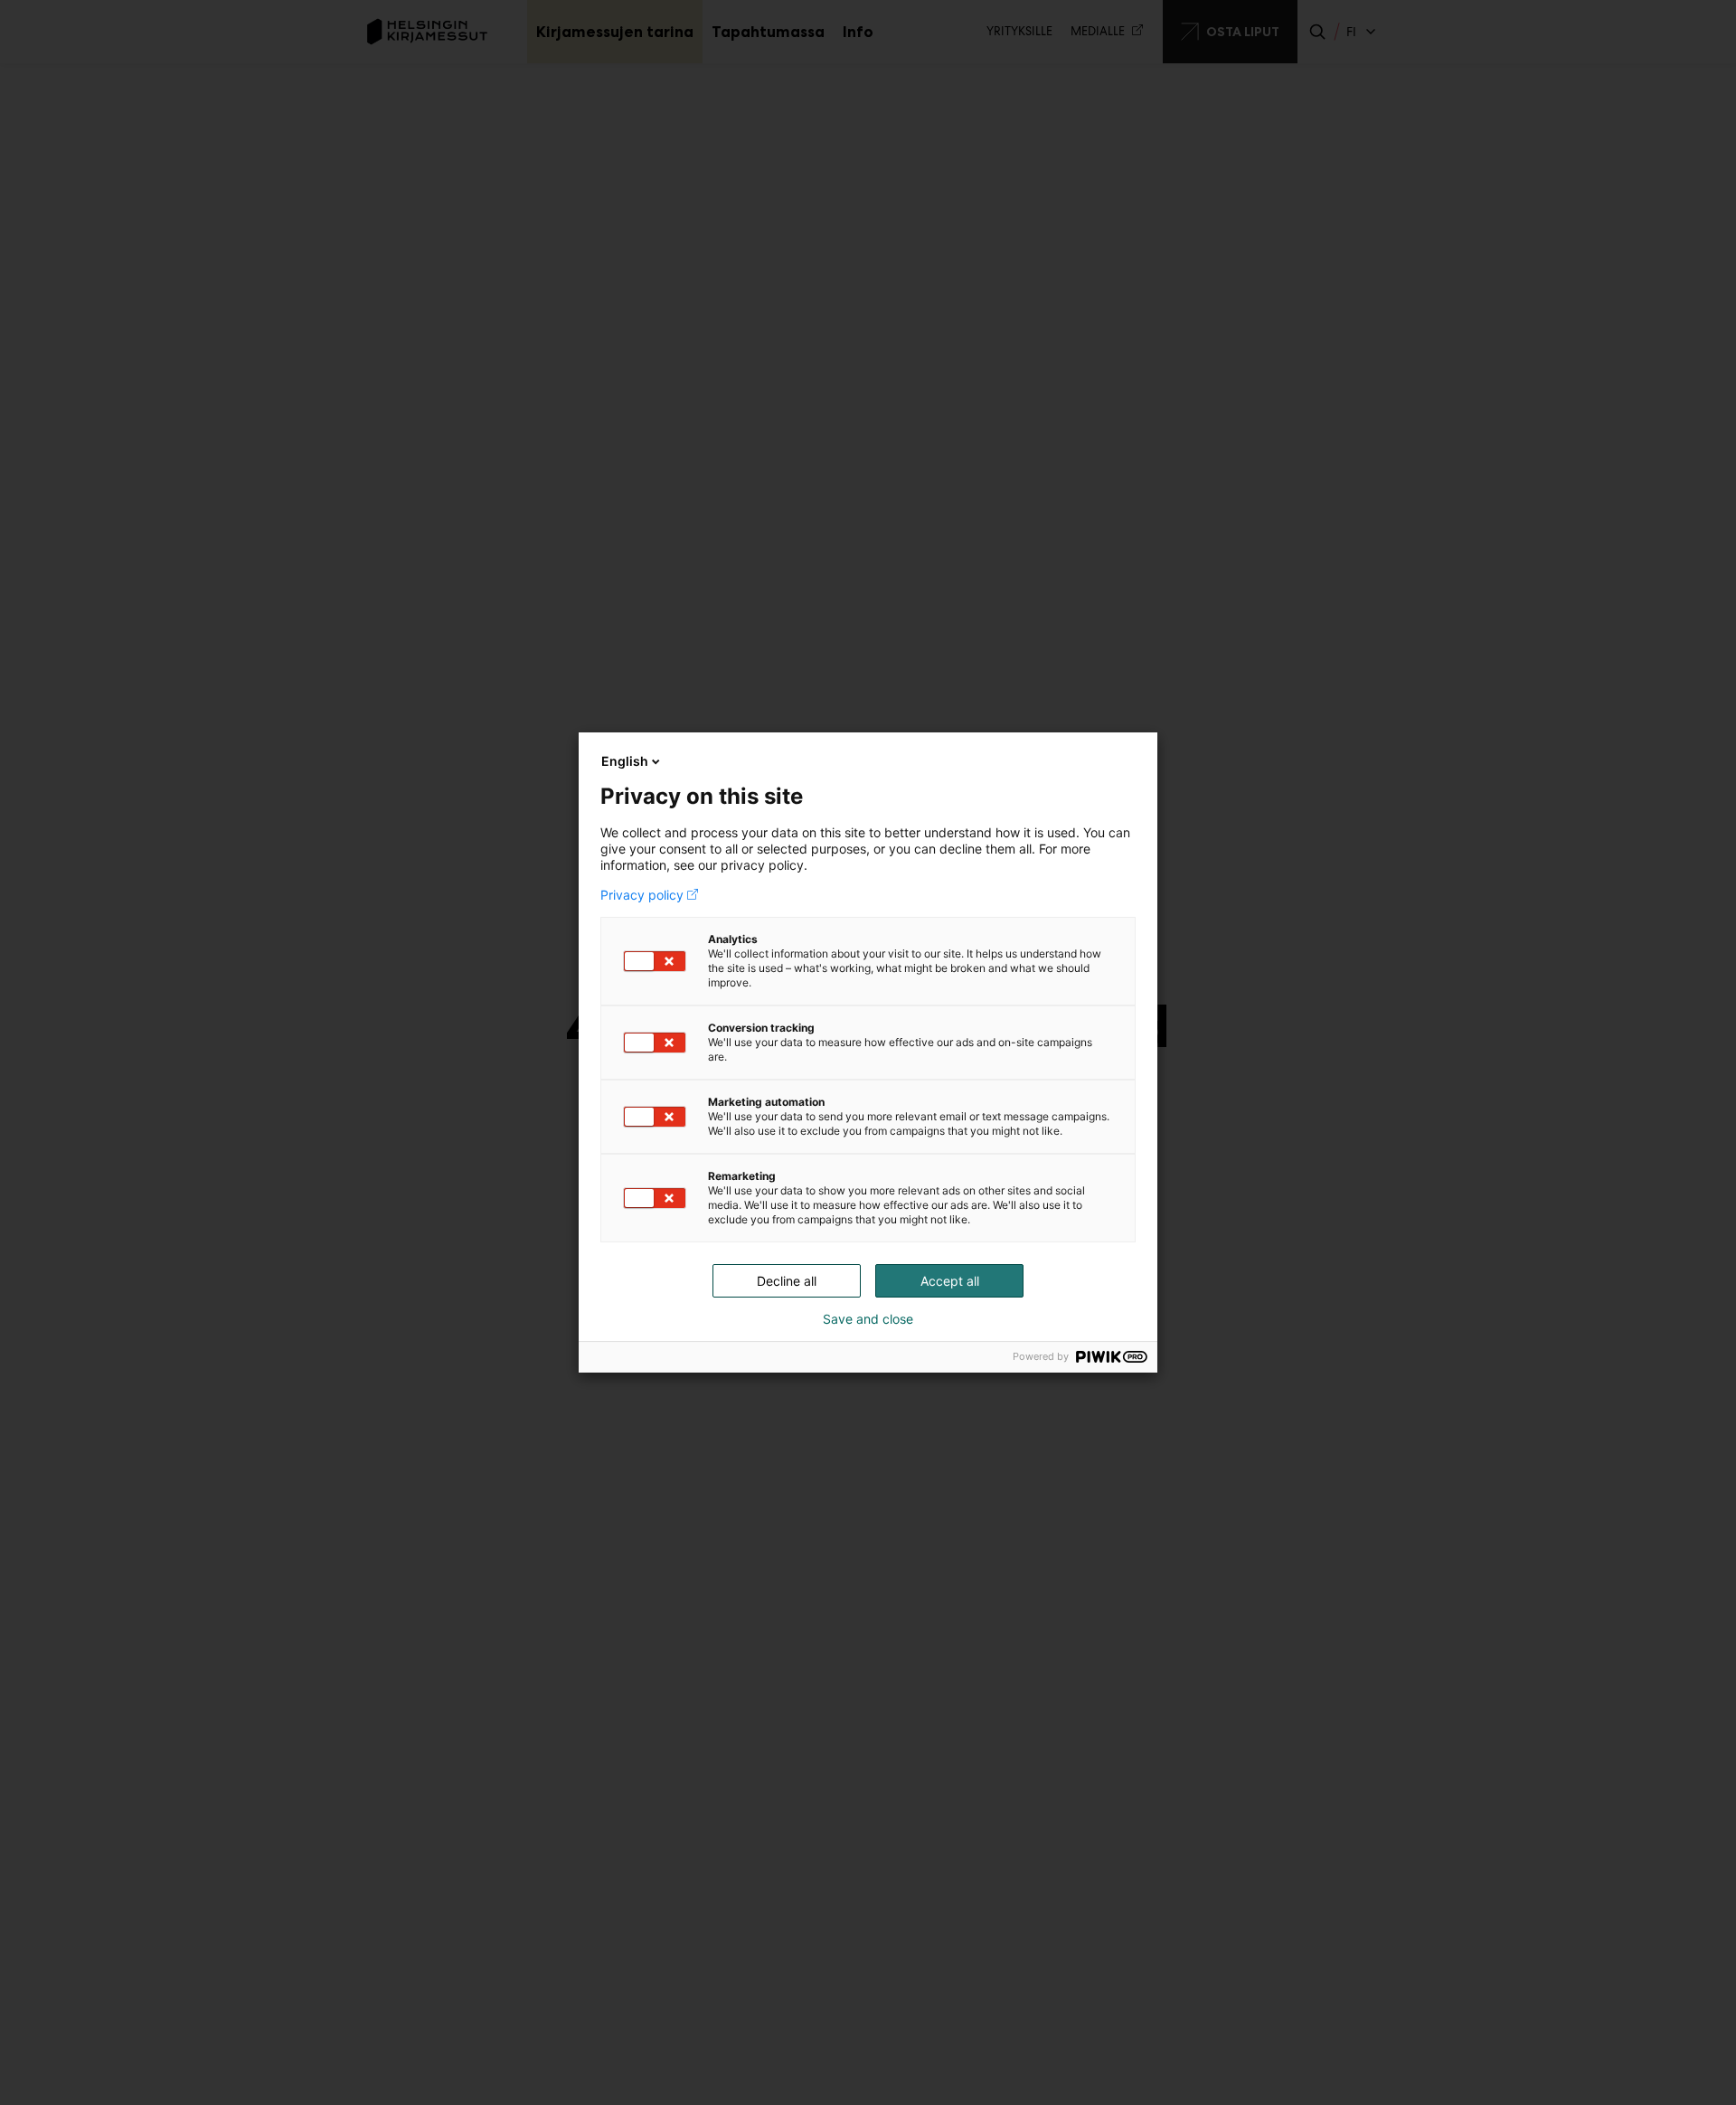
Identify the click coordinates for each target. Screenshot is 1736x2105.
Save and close (868, 1319)
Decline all (787, 1281)
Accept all (950, 1281)
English (625, 761)
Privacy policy (642, 895)
